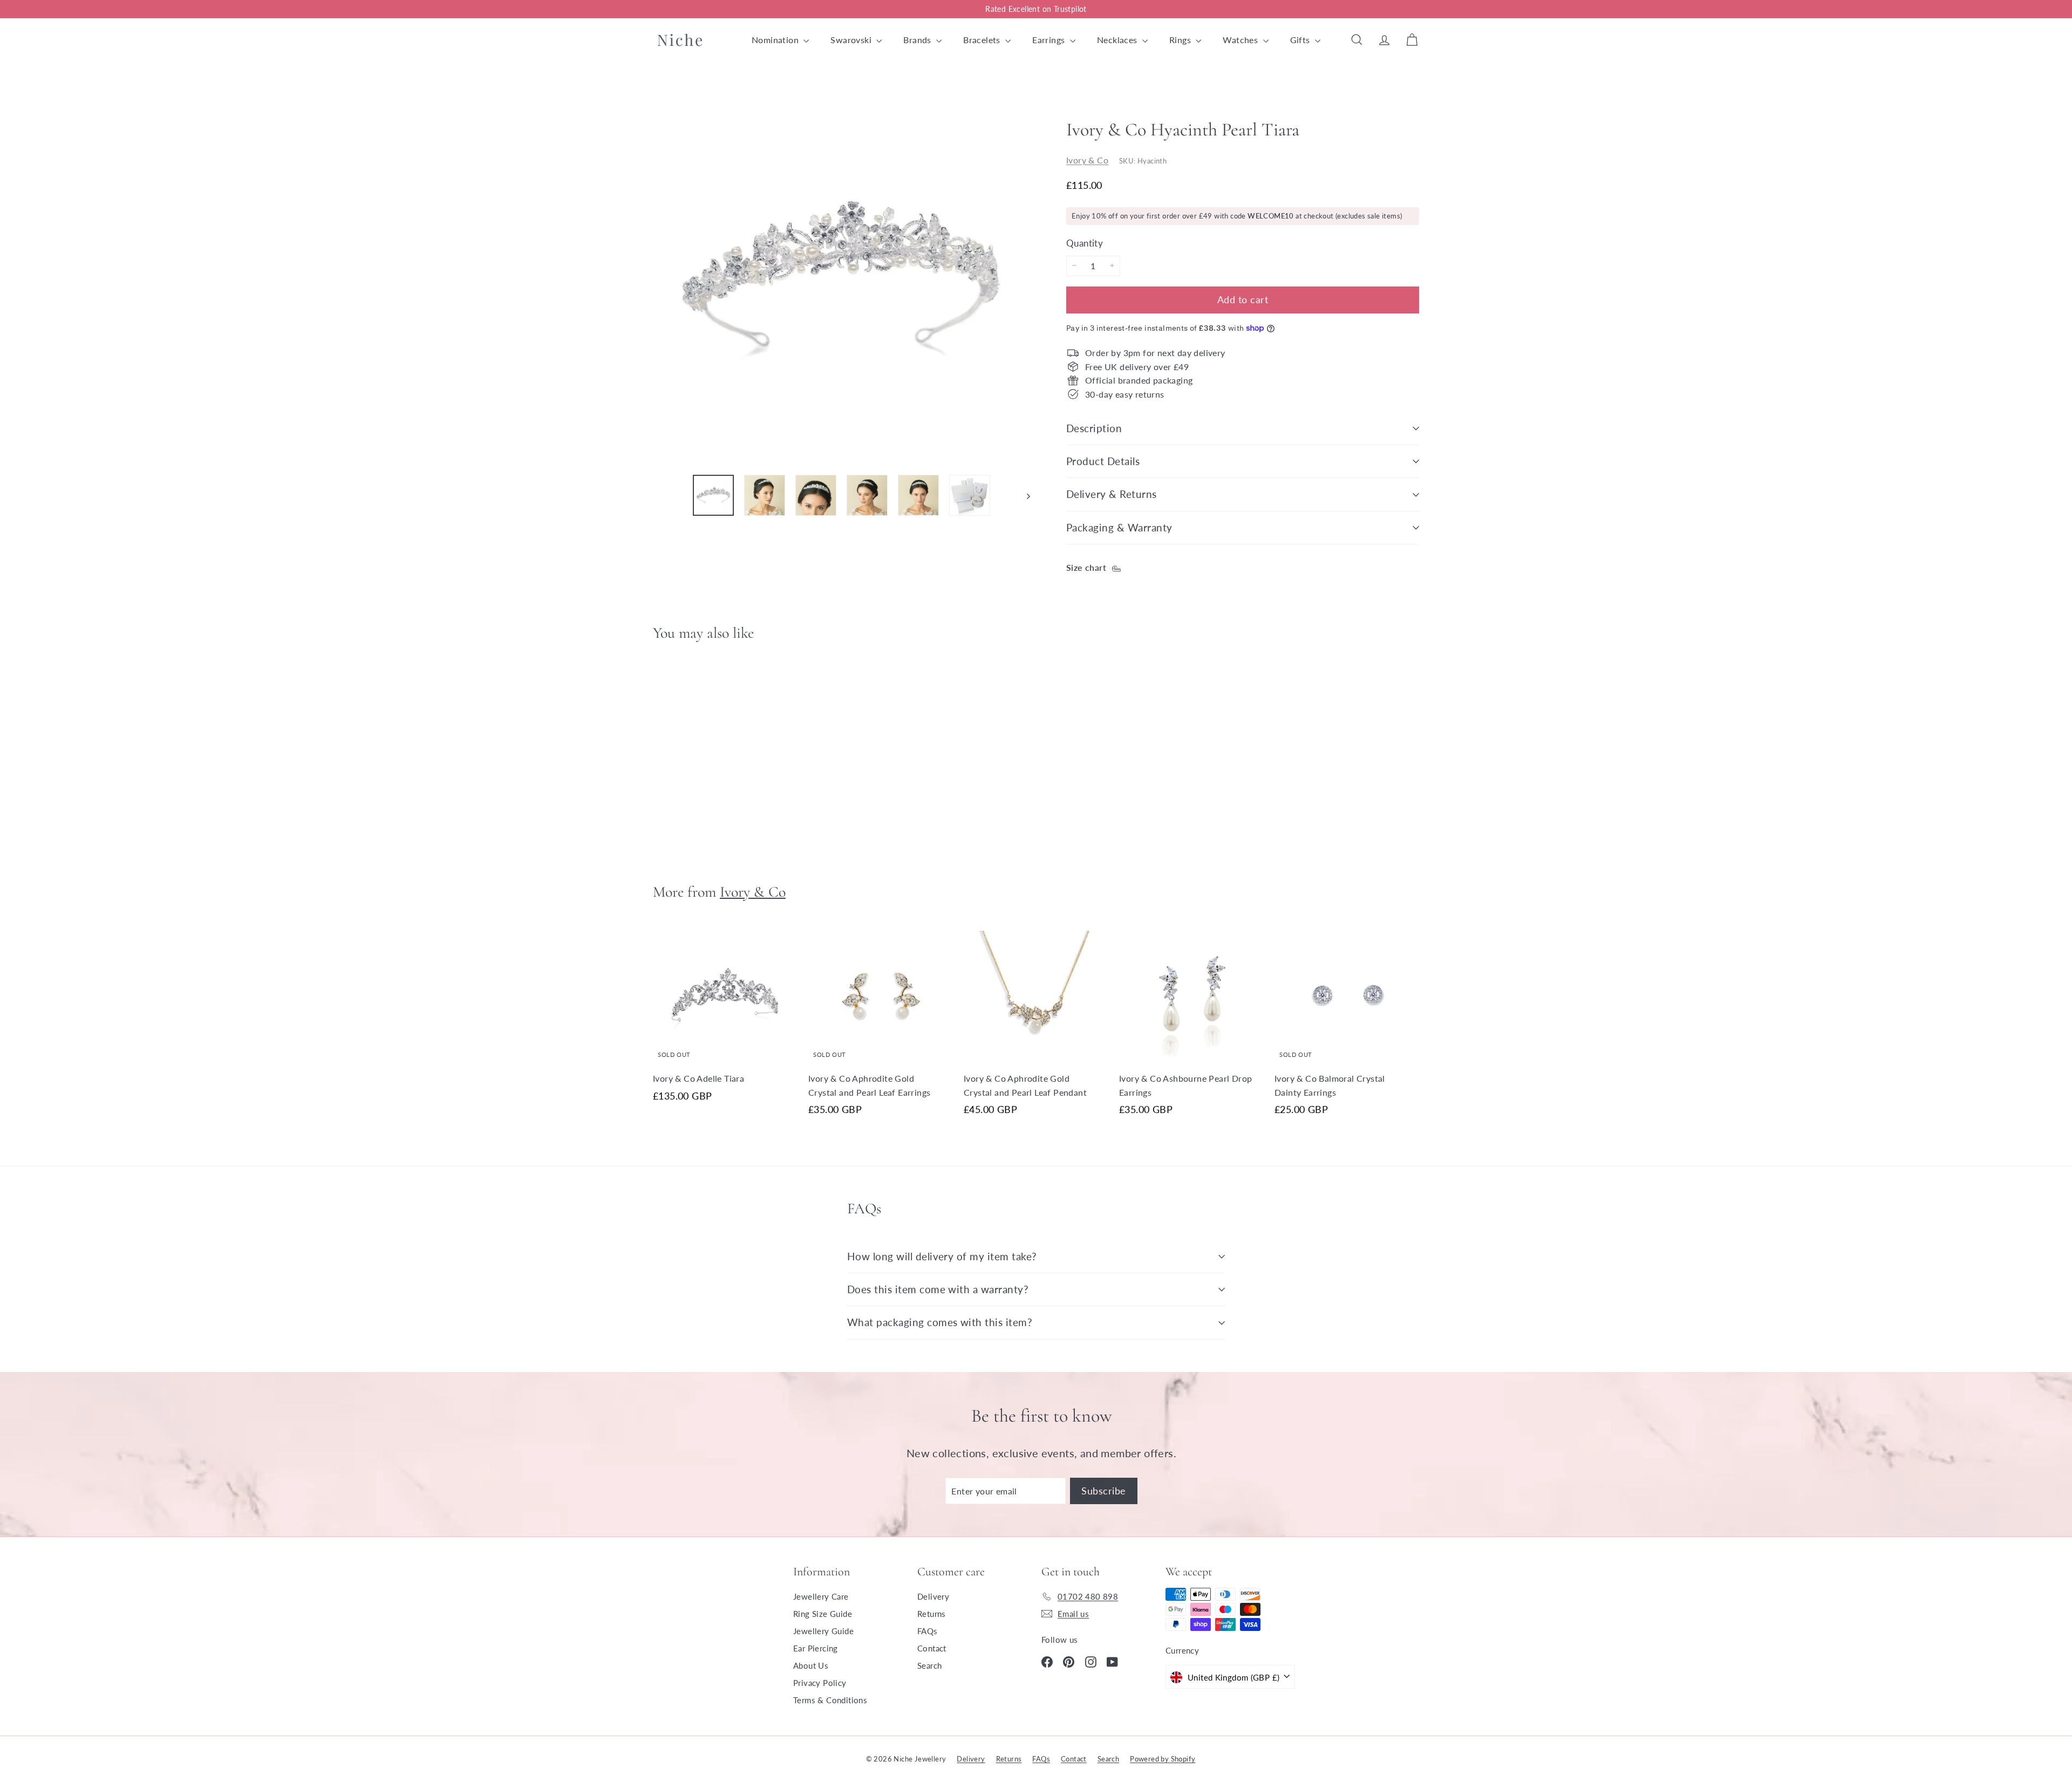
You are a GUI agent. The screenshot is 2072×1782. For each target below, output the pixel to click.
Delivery (933, 1596)
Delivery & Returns (1112, 494)
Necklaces (1118, 40)
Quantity (1085, 243)
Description (1094, 428)
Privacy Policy (820, 1683)
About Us (811, 1665)
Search (929, 1665)
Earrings (1050, 40)
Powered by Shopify (1163, 1759)
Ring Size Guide (823, 1614)
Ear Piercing (816, 1648)
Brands (918, 40)
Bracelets (983, 40)
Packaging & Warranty (1119, 527)
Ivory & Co (1087, 159)
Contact (932, 1648)
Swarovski (852, 40)
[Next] (1023, 495)
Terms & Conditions (830, 1700)
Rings (1181, 40)
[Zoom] (841, 277)
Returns (932, 1614)
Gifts (1301, 40)
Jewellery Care (821, 1596)
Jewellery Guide (823, 1631)
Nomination (776, 40)
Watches (1241, 40)
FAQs (928, 1631)
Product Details (1103, 461)
